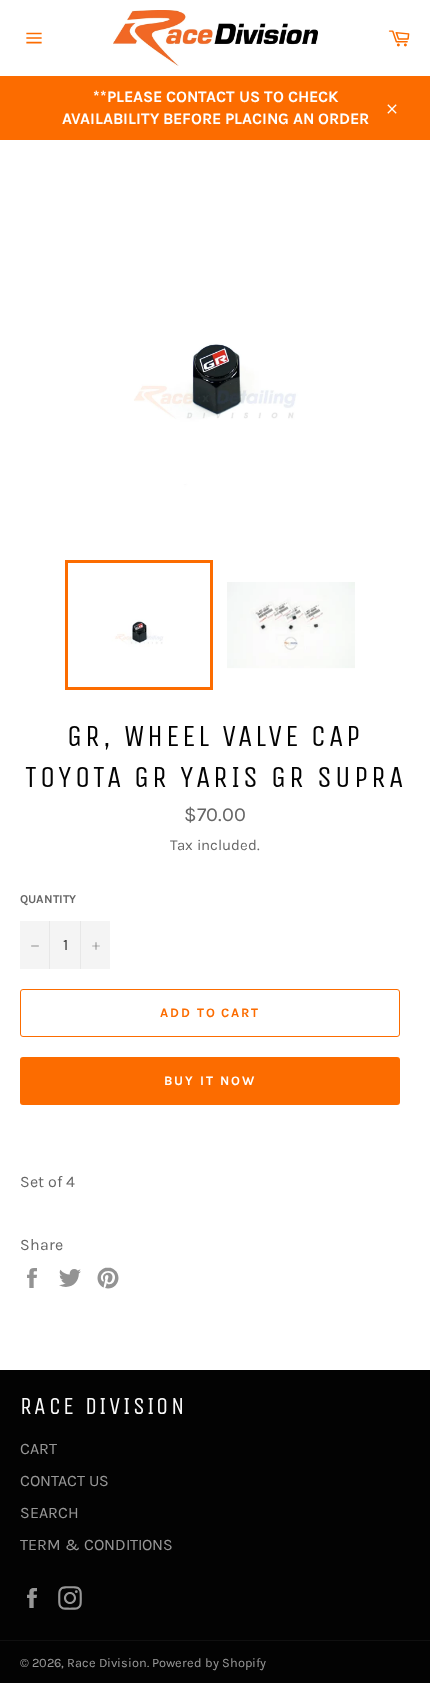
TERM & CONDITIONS (96, 1544)
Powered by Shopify (209, 1662)
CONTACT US (64, 1480)
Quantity (48, 899)
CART (38, 1448)
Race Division (107, 1662)
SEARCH (49, 1512)
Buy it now (210, 1080)
